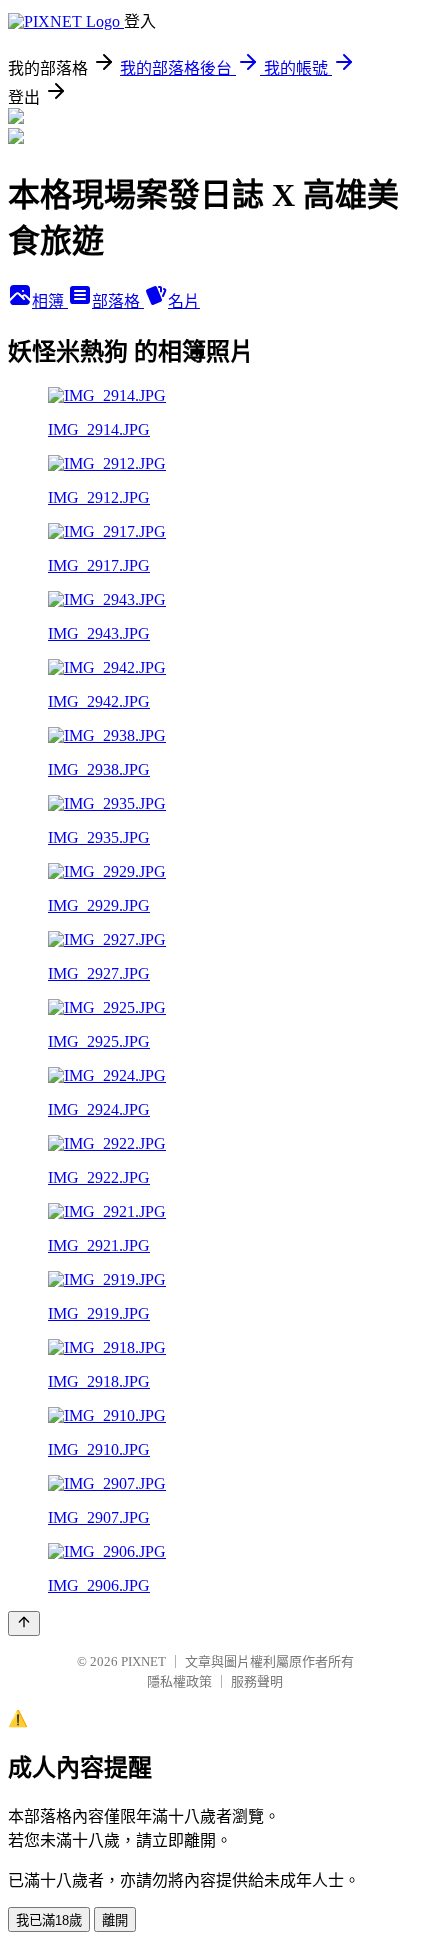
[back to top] (24, 1623)
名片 (184, 301)
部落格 (118, 301)
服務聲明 (257, 1681)
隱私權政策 (179, 1681)
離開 (115, 1920)
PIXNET (143, 1661)
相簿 (50, 301)
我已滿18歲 (49, 1920)
